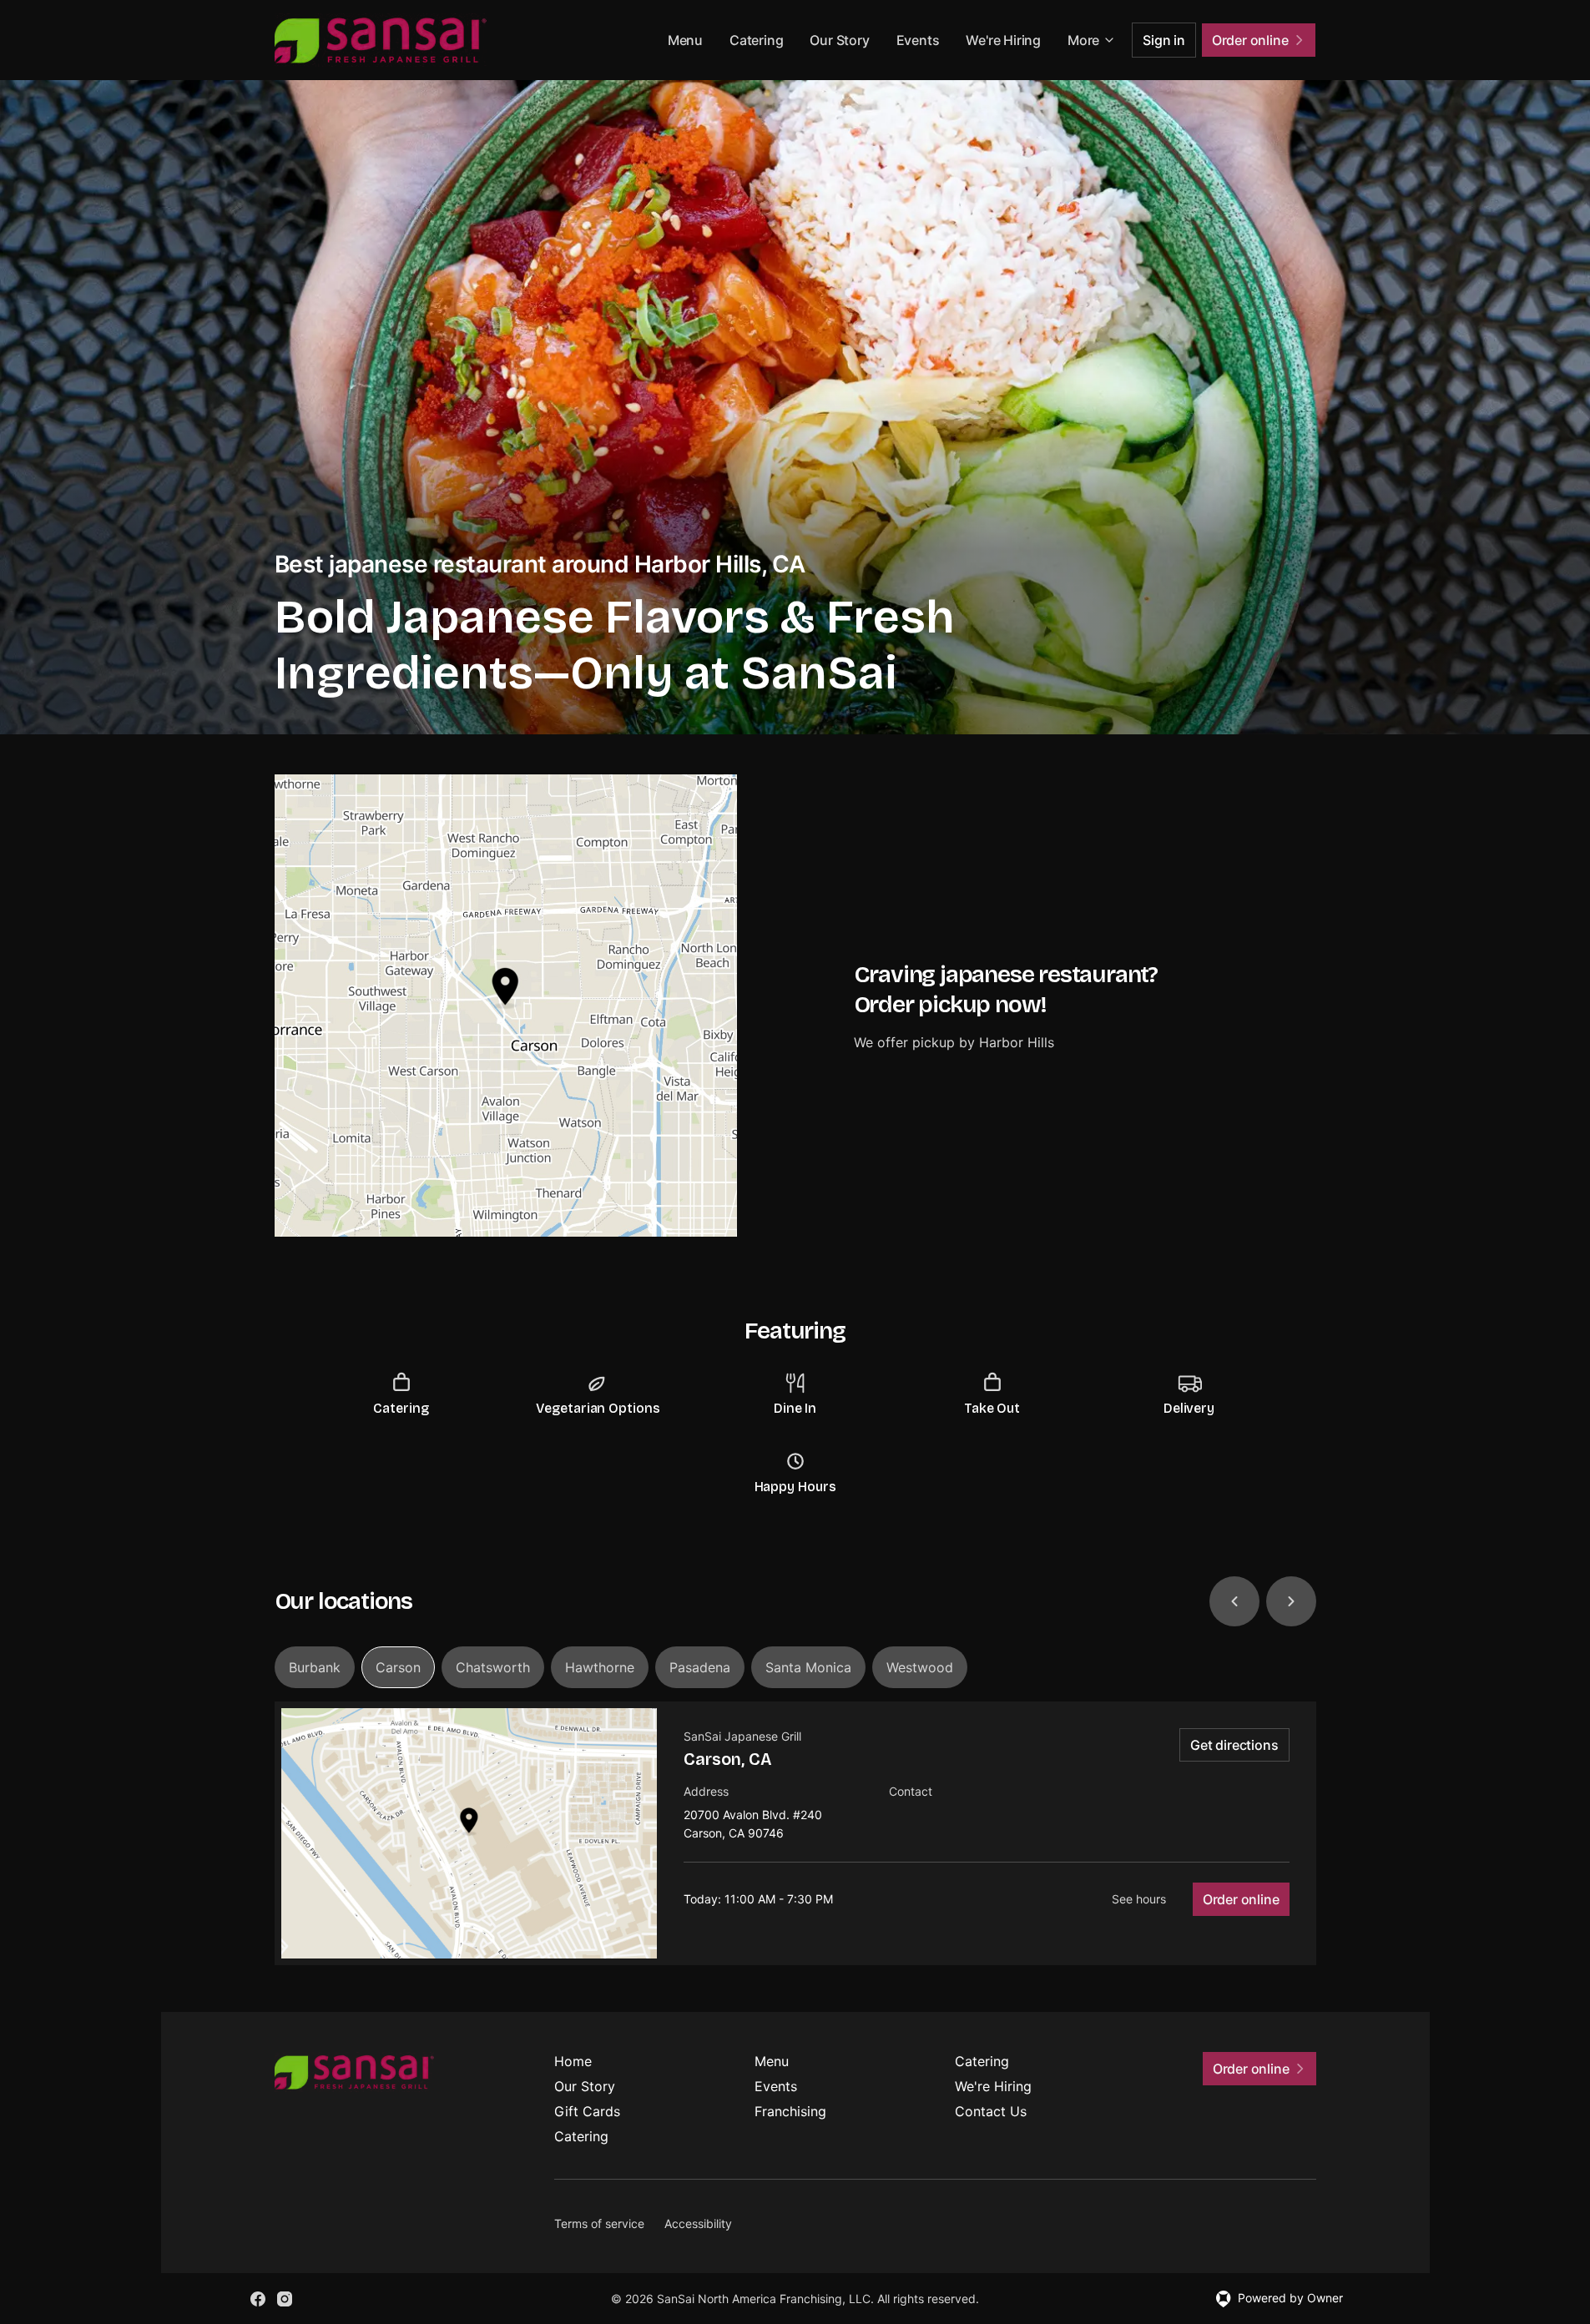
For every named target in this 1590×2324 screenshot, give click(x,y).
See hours (1139, 1899)
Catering (756, 40)
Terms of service (599, 2223)
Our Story (839, 40)
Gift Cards (587, 2111)
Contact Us (991, 2111)
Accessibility (698, 2223)
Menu (685, 40)
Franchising (790, 2111)
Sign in (1164, 40)
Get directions (1234, 1745)
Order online (1241, 1899)
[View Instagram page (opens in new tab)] (285, 2299)
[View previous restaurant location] (1234, 1601)
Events (918, 40)
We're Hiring (1003, 40)
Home (573, 2061)
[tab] (315, 1667)
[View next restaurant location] (1291, 1601)
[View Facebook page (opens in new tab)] (258, 2299)
